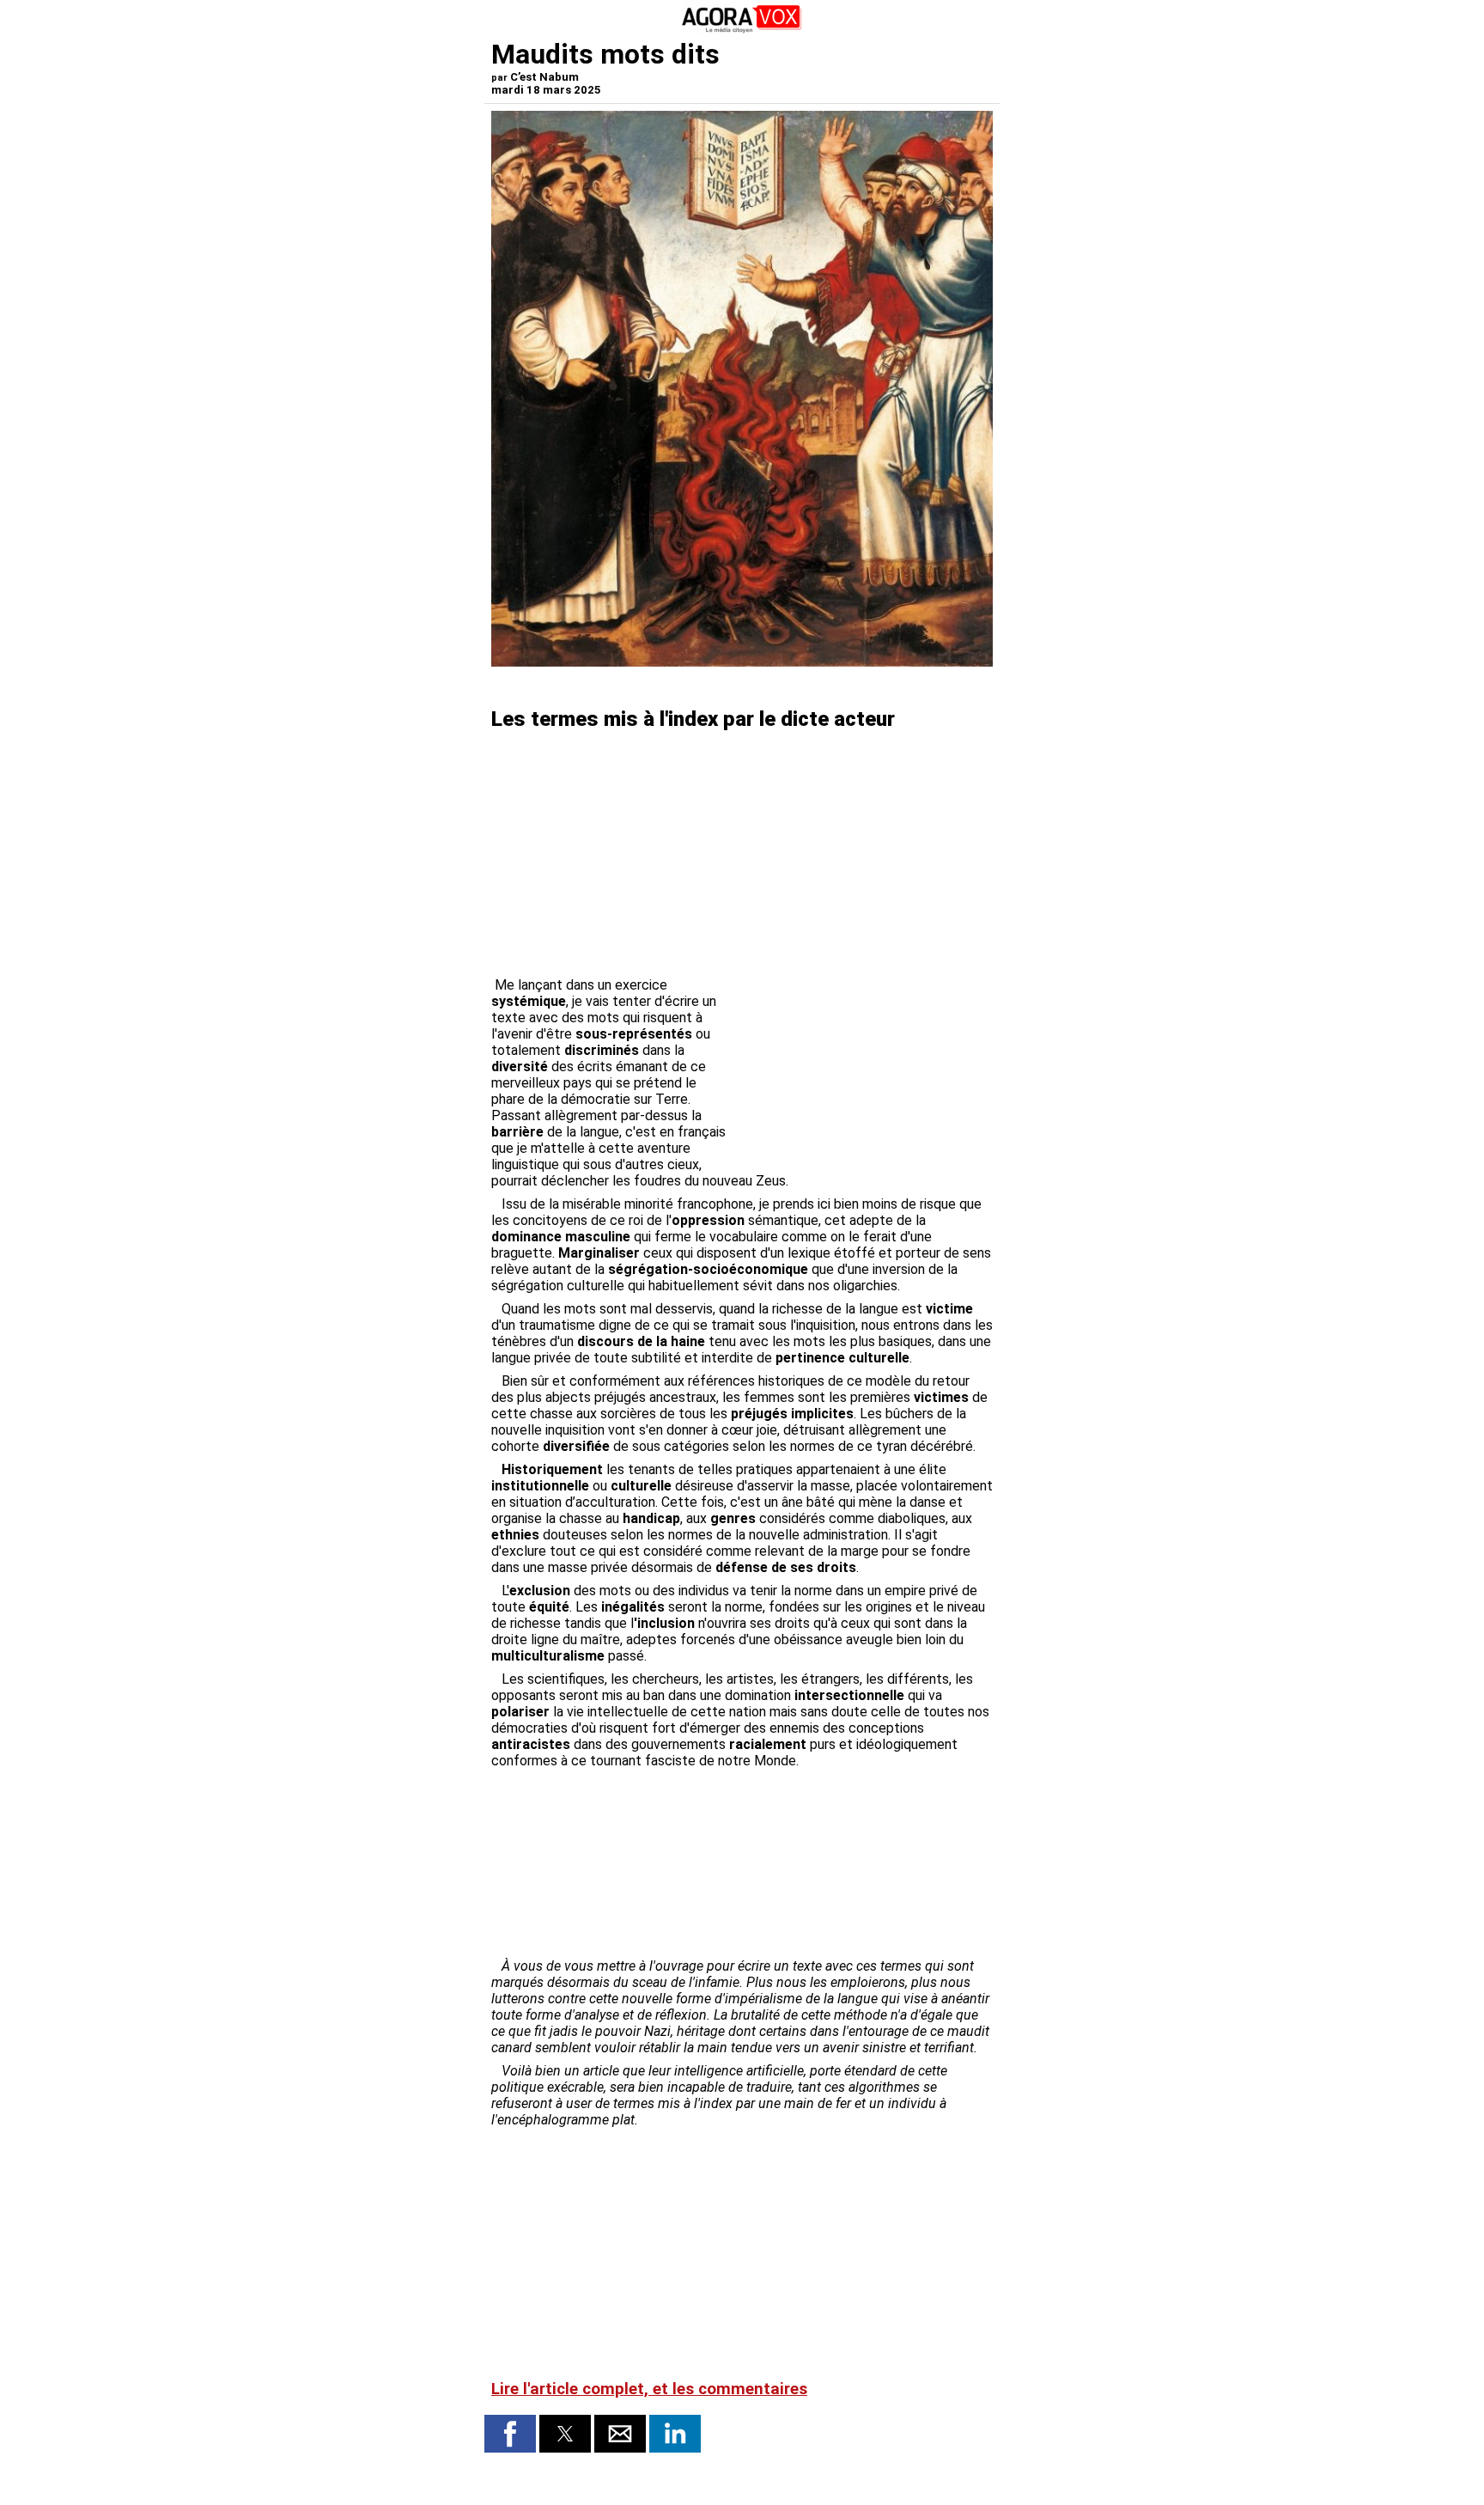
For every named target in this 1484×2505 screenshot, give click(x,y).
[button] (510, 2434)
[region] (864, 1067)
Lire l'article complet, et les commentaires (649, 2389)
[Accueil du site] (742, 30)
